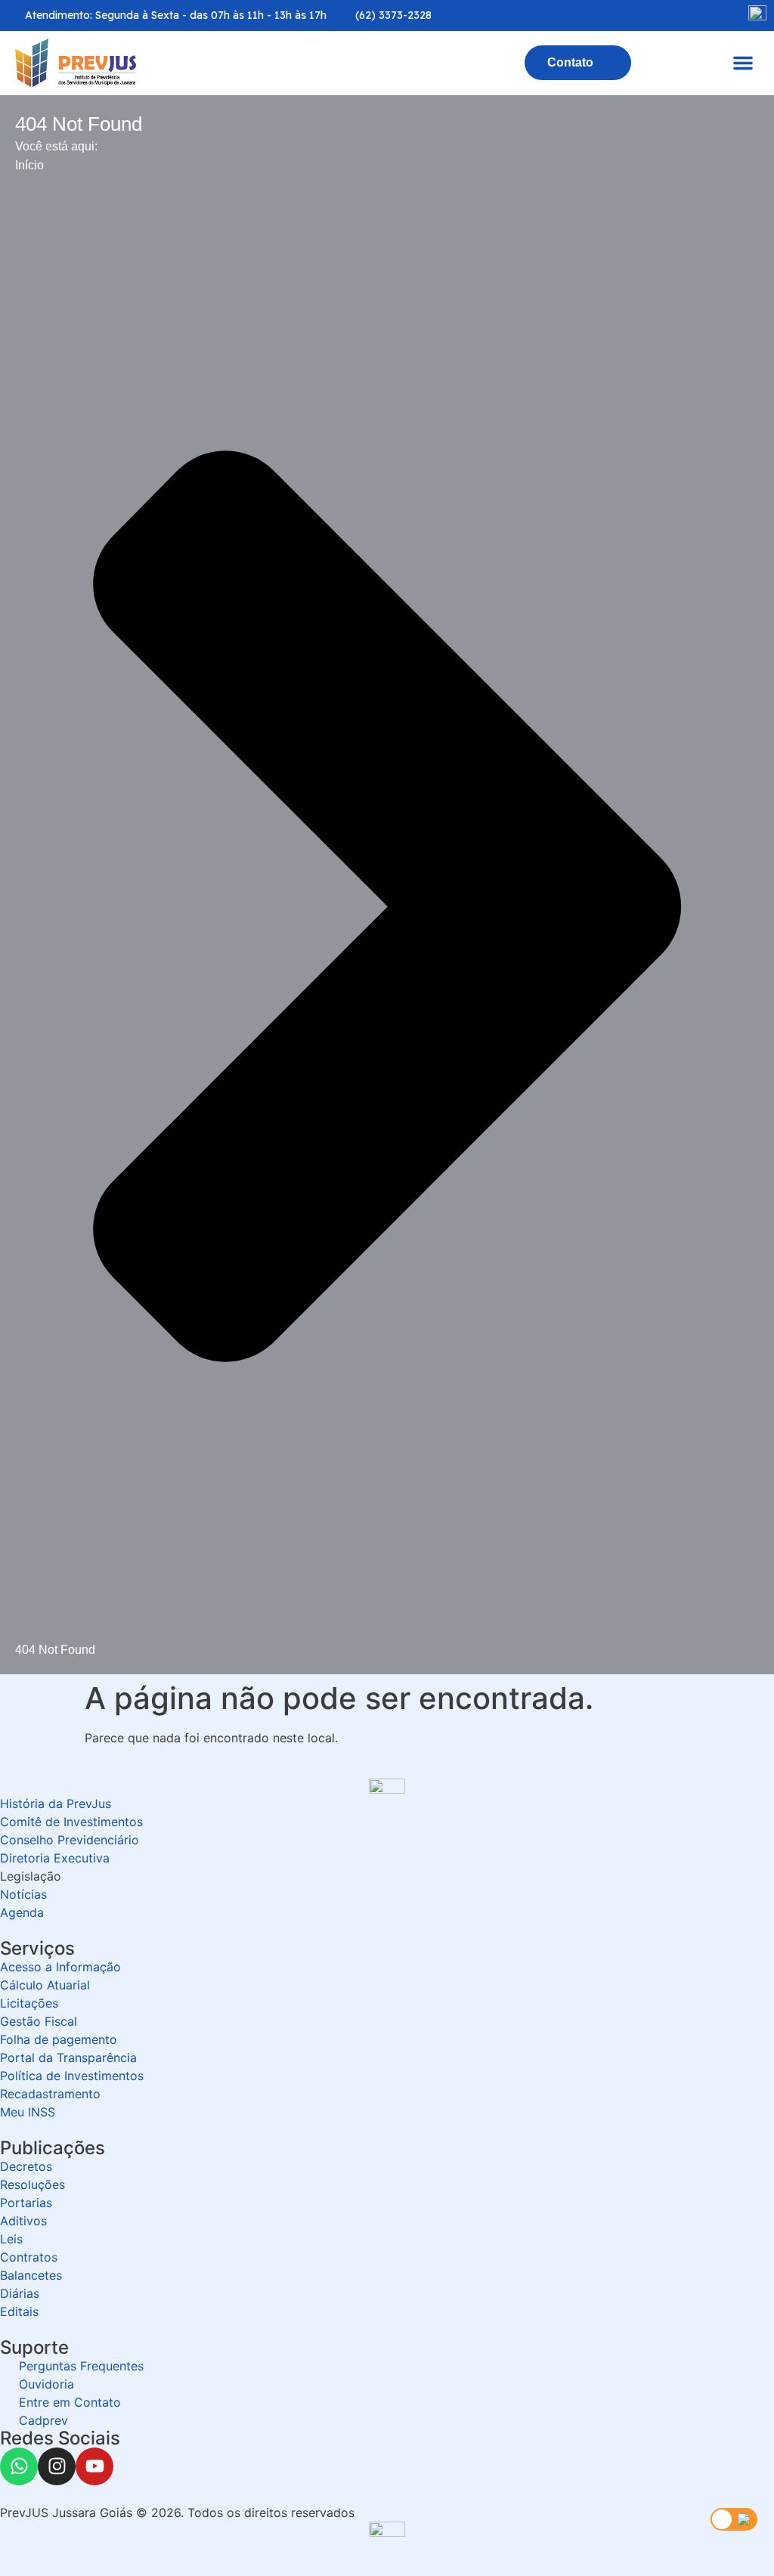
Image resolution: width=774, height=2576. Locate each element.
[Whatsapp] (19, 2466)
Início (29, 165)
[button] (743, 63)
